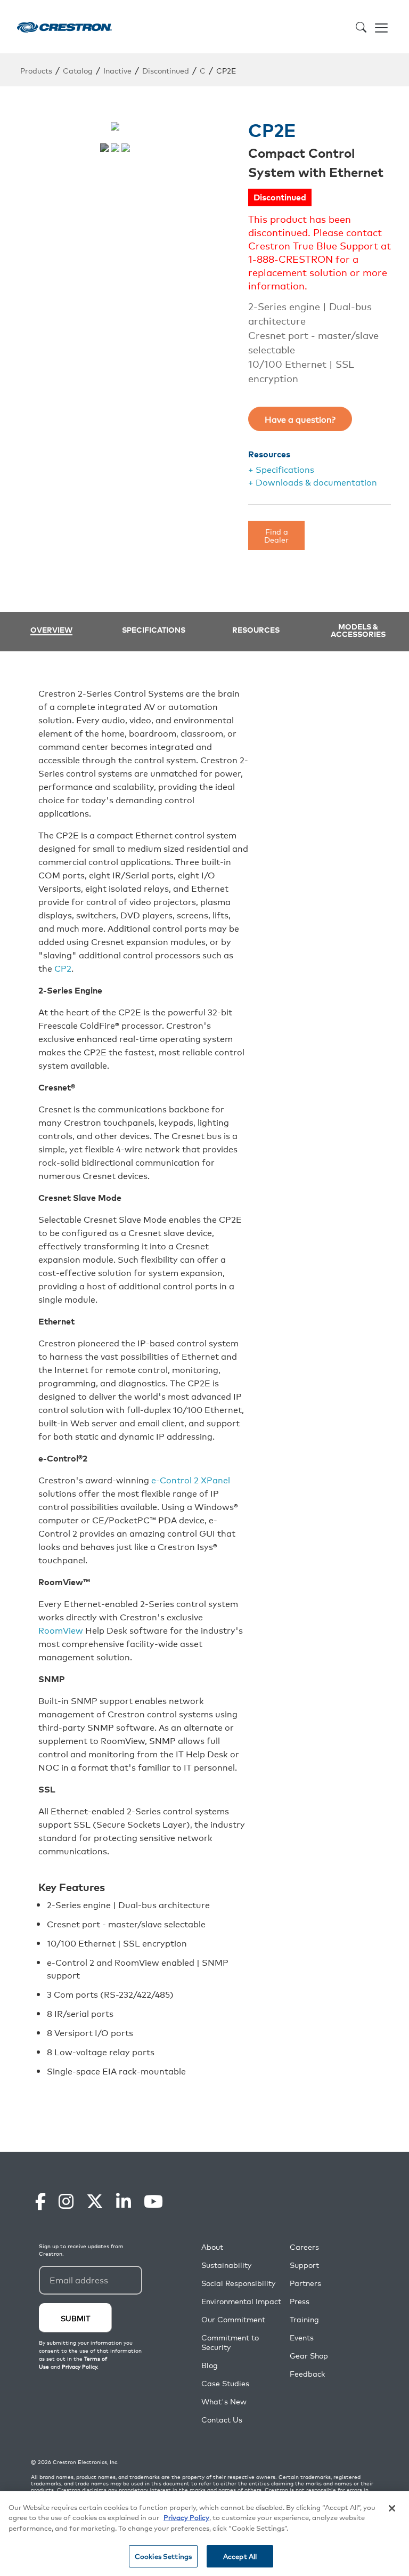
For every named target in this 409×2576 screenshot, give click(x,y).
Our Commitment (233, 2319)
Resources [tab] (256, 629)
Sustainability (226, 2265)
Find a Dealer (276, 535)
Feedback (307, 2374)
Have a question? (300, 419)
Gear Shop (309, 2356)
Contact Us (222, 2420)
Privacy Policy (186, 2517)
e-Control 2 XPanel (191, 1480)
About (212, 2247)
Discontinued (166, 70)
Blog (210, 2365)
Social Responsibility (238, 2283)
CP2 (63, 968)
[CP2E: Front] (115, 148)
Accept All (240, 2556)
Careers (304, 2247)
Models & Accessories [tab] (358, 630)
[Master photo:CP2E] (104, 148)
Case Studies (225, 2383)
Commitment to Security (230, 2342)
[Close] (392, 2508)
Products (36, 70)
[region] (204, 2534)
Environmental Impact (241, 2301)
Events (302, 2337)
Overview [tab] (51, 630)
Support (304, 2265)
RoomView (61, 1630)
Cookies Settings (163, 2556)
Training (304, 2319)
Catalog (78, 70)
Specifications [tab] (154, 629)
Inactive (117, 70)
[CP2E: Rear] (126, 148)
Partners (305, 2283)
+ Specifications (281, 469)
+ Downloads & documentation (313, 482)
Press (300, 2301)
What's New (224, 2401)
